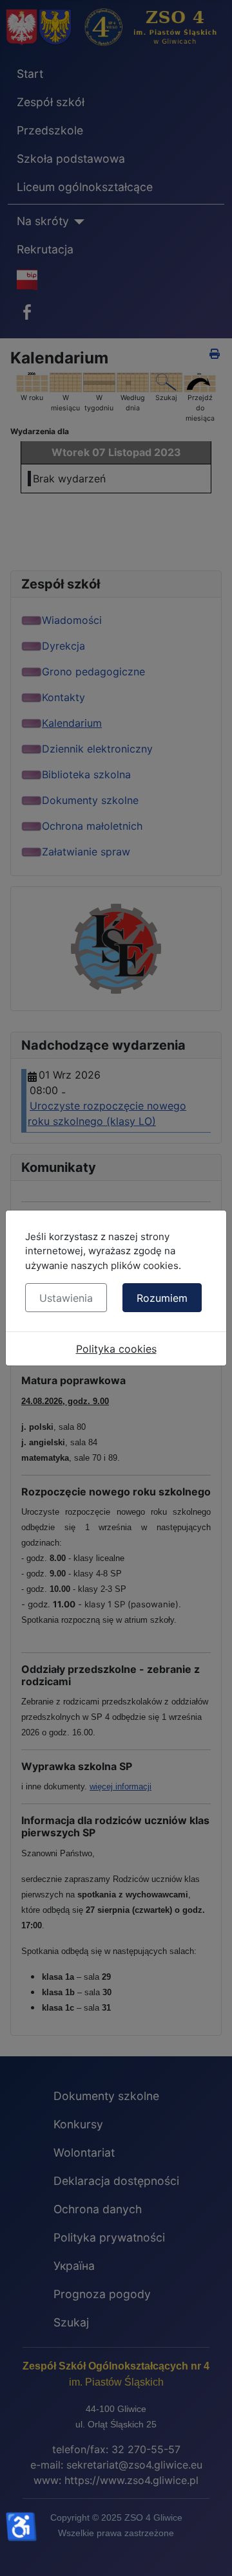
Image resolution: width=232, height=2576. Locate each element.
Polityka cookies (116, 1349)
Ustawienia (66, 1298)
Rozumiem (162, 1298)
